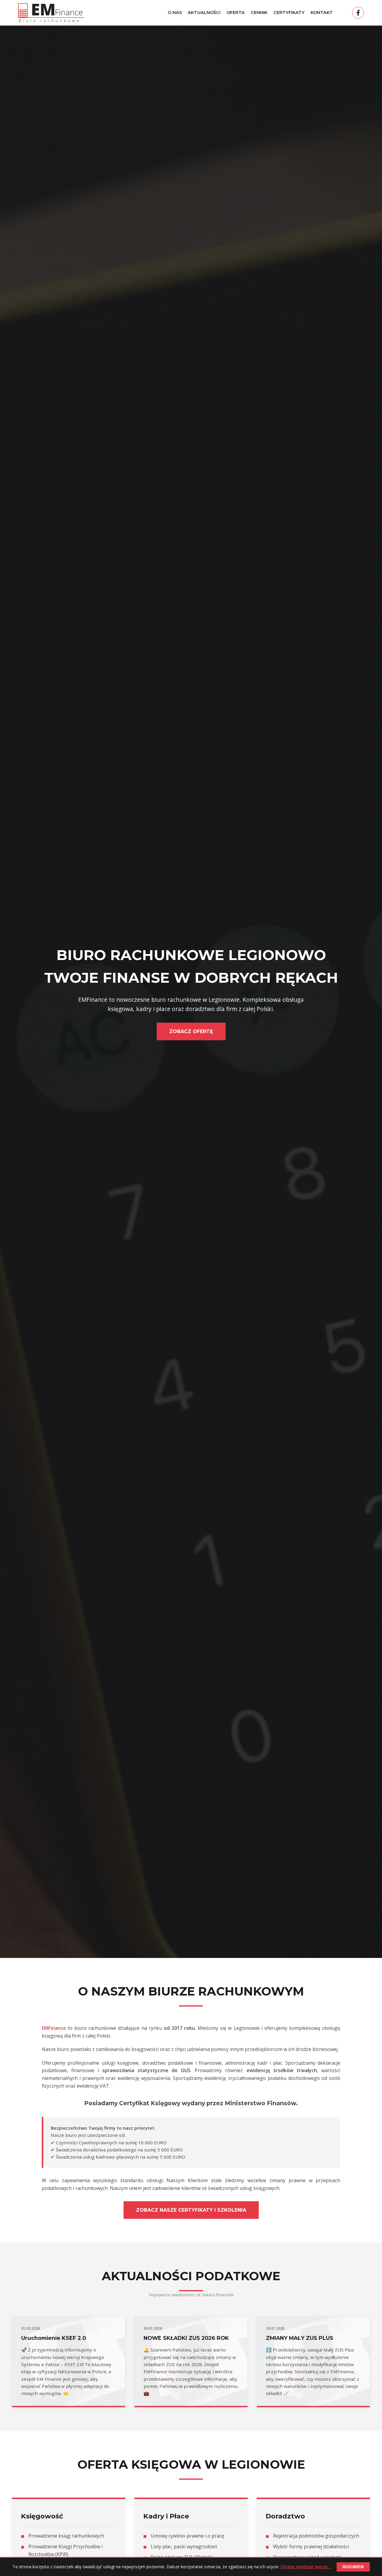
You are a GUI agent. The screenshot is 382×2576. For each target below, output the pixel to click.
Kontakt (322, 13)
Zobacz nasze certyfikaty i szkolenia (191, 2210)
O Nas (175, 13)
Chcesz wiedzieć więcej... (306, 2567)
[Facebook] (358, 13)
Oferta (236, 13)
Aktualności (204, 13)
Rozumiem (353, 2567)
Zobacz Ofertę (191, 1031)
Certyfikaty (289, 13)
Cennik (259, 13)
